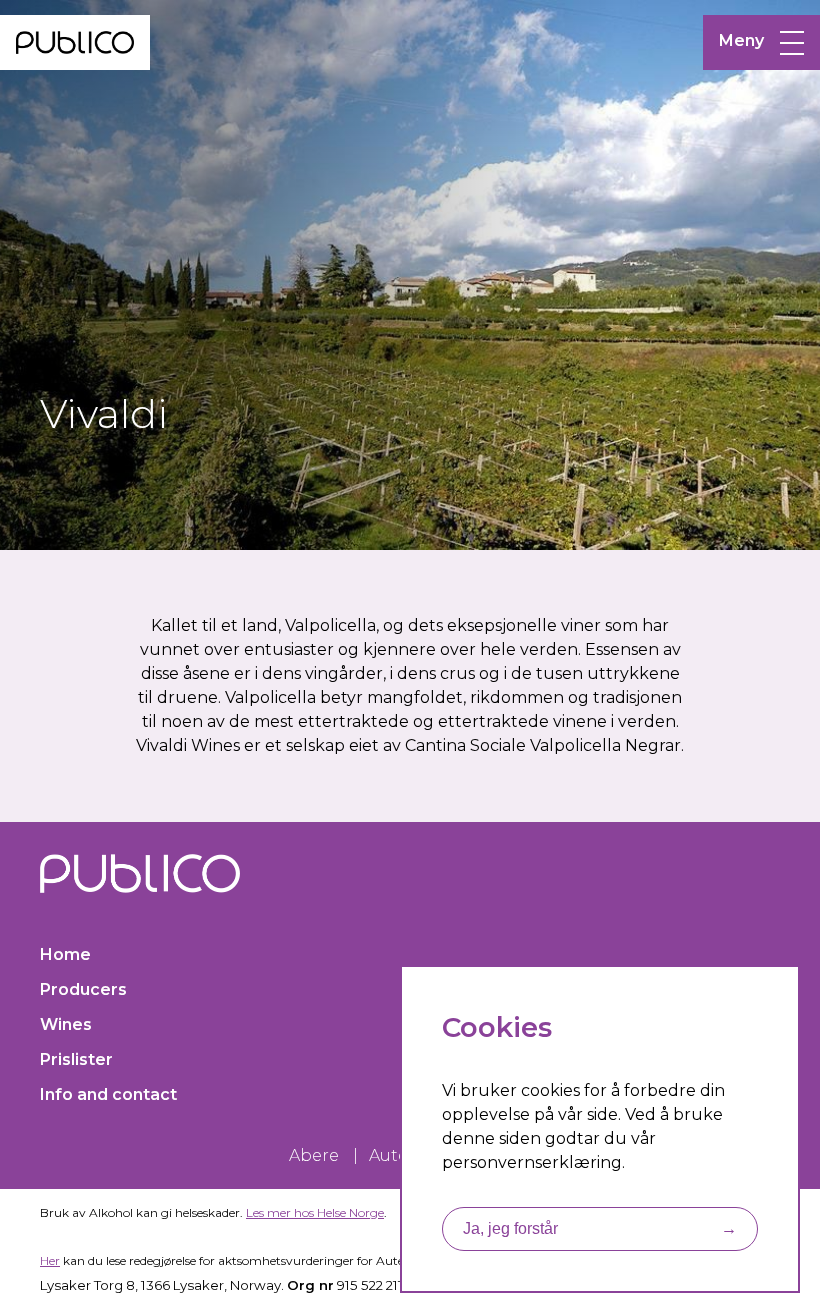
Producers (83, 989)
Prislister (76, 1059)
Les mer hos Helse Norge (315, 1212)
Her (50, 1260)
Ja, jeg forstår (600, 1228)
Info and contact (108, 1094)
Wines (66, 1024)
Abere (314, 1155)
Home (65, 954)
